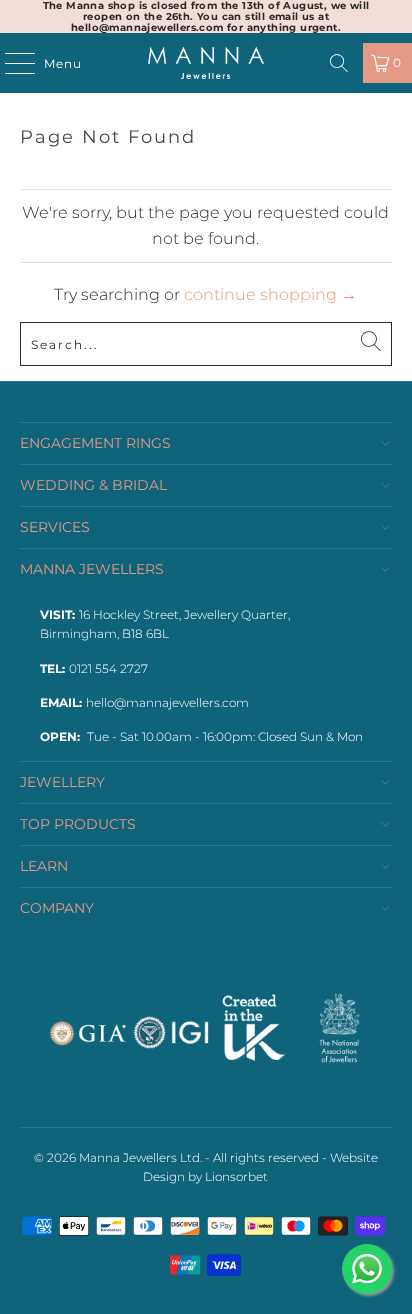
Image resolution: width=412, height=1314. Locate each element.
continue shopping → (270, 294)
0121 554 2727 (108, 668)
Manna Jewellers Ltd (139, 1157)
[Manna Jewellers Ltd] (206, 63)
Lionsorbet (236, 1176)
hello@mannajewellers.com (167, 702)
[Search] (339, 63)
